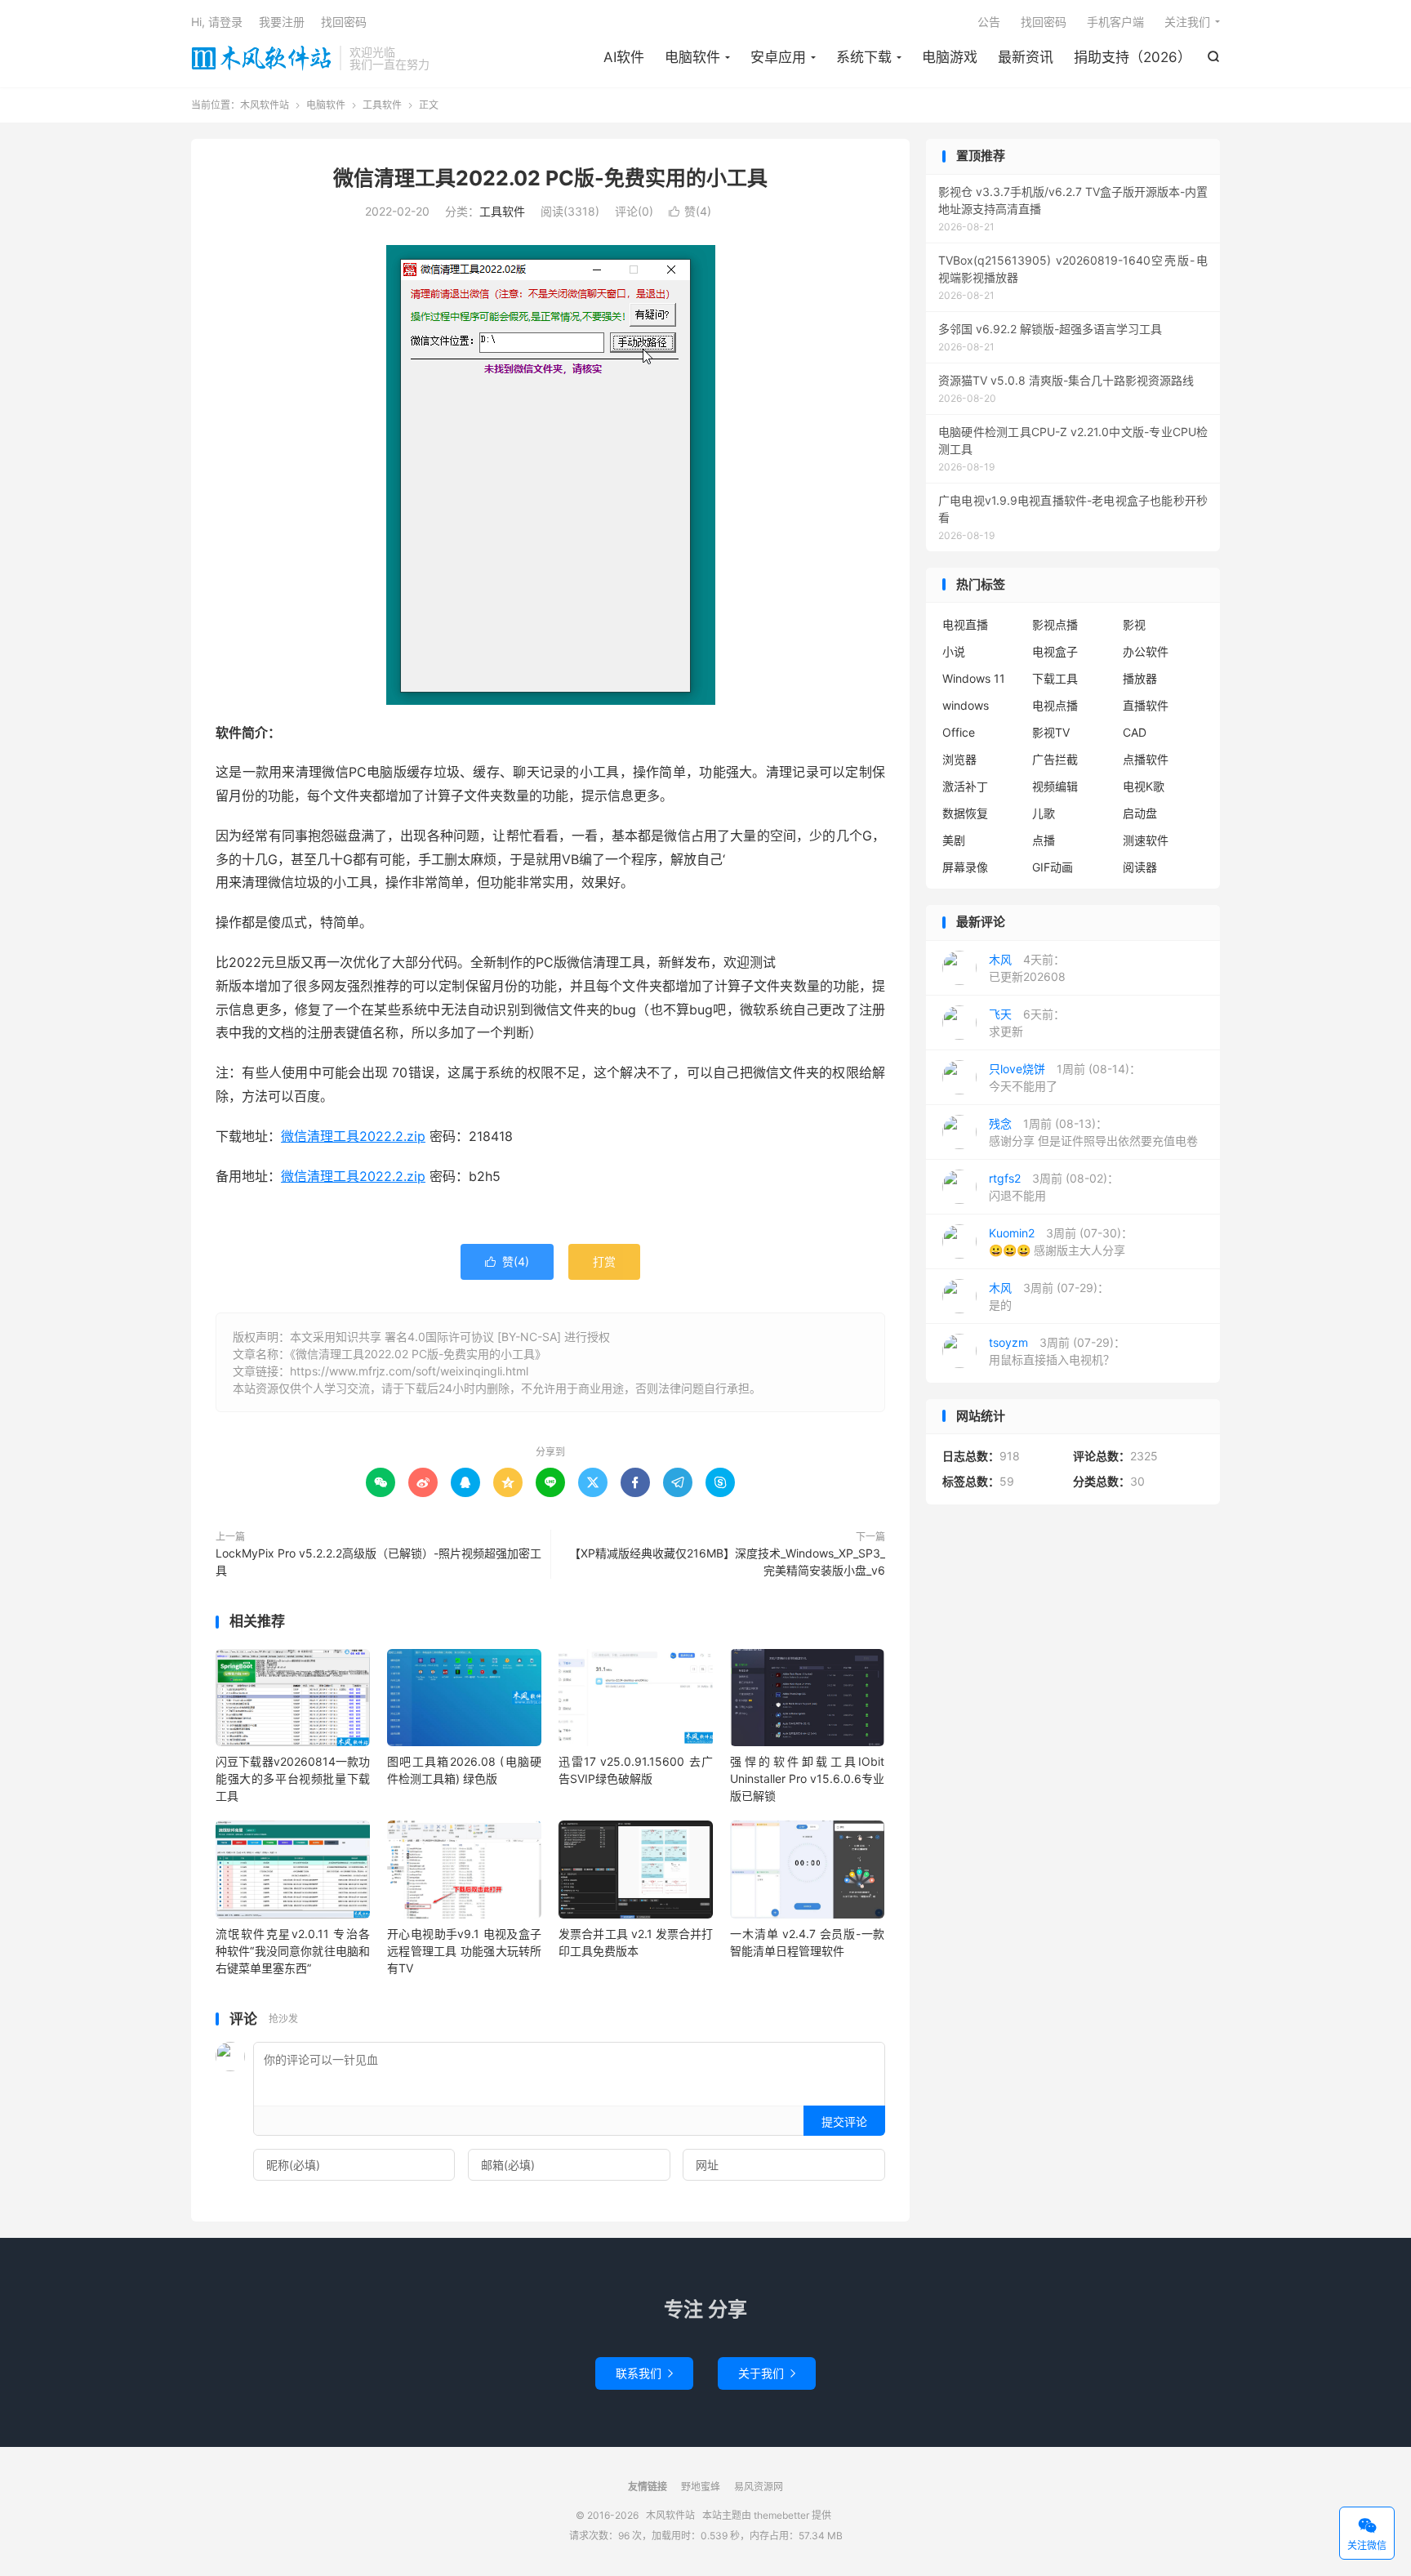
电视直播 (965, 624)
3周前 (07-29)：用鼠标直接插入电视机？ (1057, 1351)
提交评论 (844, 2121)
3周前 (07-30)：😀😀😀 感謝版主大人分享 (1061, 1241)
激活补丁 (965, 786)
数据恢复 (965, 813)
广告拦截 (1055, 759)
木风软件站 (261, 58)
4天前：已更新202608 (1027, 968)
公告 (989, 22)
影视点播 (1055, 624)
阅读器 (1140, 867)
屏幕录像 (965, 867)
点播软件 (1146, 759)
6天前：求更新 (1027, 1023)
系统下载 (864, 57)
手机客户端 (1115, 22)
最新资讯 (1026, 57)
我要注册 (282, 22)
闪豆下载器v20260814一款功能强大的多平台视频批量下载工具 (293, 1778)
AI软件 (624, 57)
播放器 (1140, 678)
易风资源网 (759, 2487)
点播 (1044, 840)
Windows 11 (974, 678)
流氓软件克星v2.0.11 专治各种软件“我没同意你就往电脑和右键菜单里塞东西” (293, 1951)
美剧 (954, 840)
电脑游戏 (950, 57)
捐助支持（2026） (1133, 57)
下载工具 (1055, 678)
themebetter (781, 2515)
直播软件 (1146, 705)
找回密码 (1044, 22)
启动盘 (1140, 813)
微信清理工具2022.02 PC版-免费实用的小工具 (550, 178)
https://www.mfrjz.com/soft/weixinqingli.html (409, 1371)
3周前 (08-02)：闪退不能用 (1054, 1187)
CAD (1135, 732)
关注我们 (1187, 22)
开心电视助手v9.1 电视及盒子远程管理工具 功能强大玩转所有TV (464, 1951)
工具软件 (382, 105)
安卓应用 (778, 57)
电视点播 (1055, 705)
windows (966, 705)
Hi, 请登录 (217, 22)
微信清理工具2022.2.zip (353, 1136)
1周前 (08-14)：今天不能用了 (1065, 1077)
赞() (690, 211)
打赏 (604, 1261)
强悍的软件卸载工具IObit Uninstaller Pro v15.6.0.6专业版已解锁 (807, 1778)
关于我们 (767, 2373)
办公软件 (1146, 651)
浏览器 (959, 759)
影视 (1134, 624)
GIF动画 (1053, 867)
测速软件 (1146, 840)
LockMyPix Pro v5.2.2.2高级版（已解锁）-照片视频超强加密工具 (378, 1562)
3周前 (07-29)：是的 (1049, 1296)
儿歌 (1044, 813)
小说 (954, 651)
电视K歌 (1144, 786)
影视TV (1051, 732)
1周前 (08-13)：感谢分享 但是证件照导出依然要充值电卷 (1093, 1132)
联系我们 (644, 2373)
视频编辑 (1055, 786)
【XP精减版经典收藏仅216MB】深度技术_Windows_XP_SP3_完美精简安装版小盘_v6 (727, 1562)
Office (959, 732)
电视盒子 (1055, 651)
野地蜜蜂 (701, 2487)
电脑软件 (692, 57)
